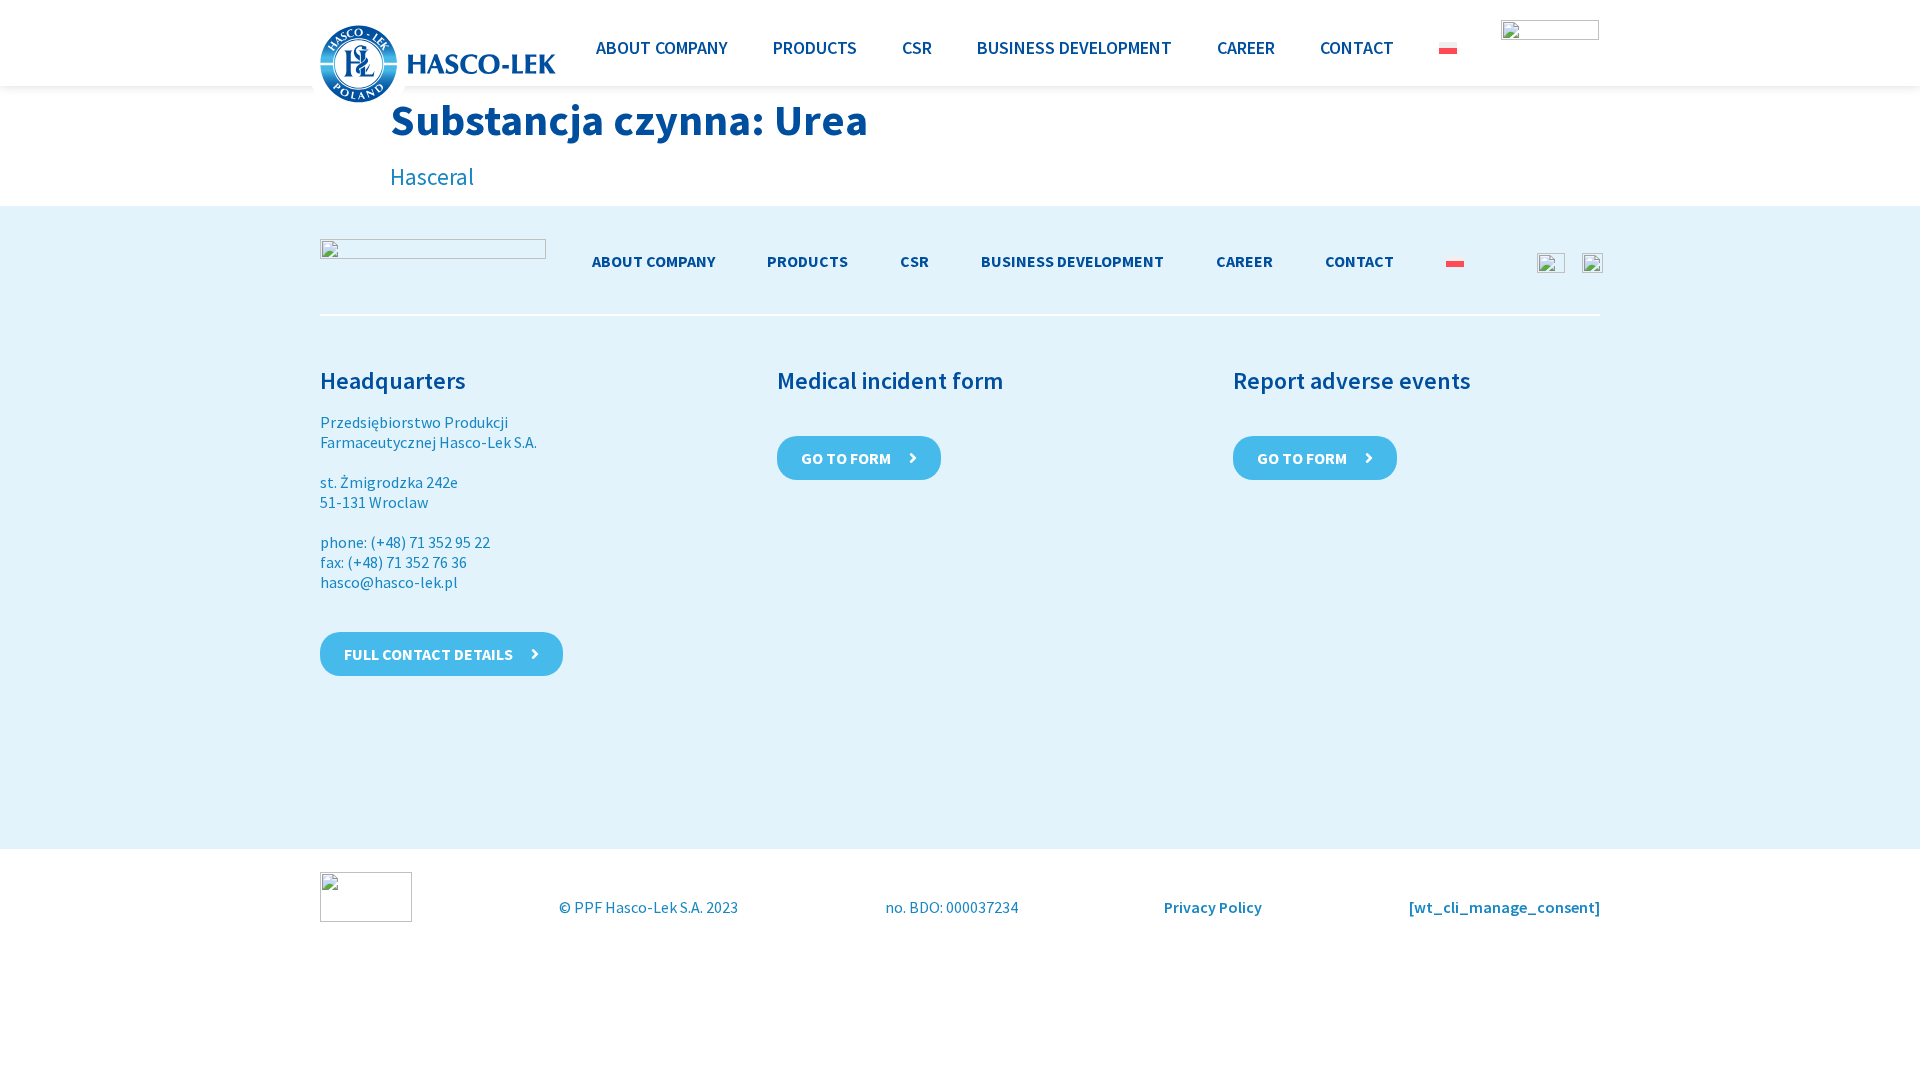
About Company (653, 261)
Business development (1072, 261)
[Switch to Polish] (1448, 47)
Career (1244, 261)
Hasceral (432, 176)
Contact (1359, 261)
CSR (914, 261)
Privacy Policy (1213, 907)
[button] (662, 47)
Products (807, 261)
